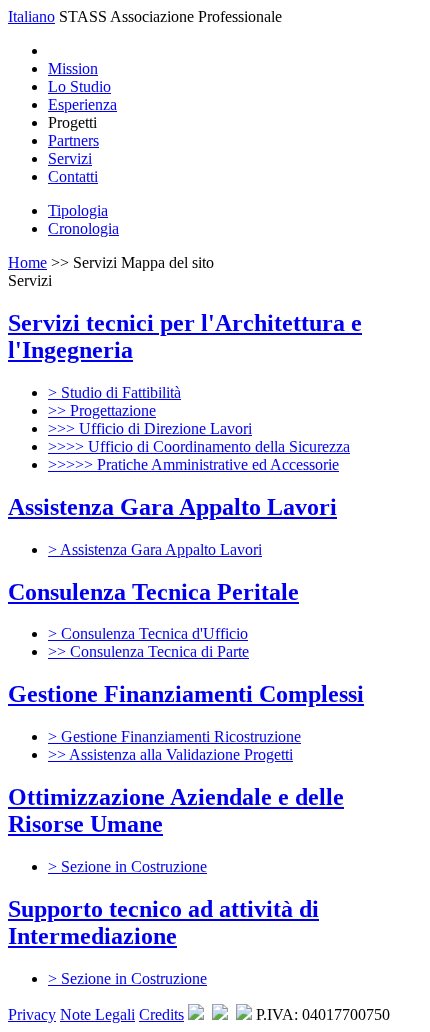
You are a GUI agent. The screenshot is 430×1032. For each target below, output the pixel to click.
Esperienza (82, 104)
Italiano (31, 16)
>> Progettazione (102, 410)
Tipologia (78, 210)
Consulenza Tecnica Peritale (153, 592)
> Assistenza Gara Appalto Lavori (155, 549)
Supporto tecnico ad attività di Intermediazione (163, 922)
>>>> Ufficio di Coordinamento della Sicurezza (199, 446)
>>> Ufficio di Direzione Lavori (150, 428)
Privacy (32, 1014)
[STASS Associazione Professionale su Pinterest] (196, 1014)
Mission (73, 68)
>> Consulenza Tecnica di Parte (148, 651)
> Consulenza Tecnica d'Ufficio (148, 633)
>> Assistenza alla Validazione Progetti (170, 754)
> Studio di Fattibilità (114, 392)
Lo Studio (79, 86)
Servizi (70, 158)
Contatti (73, 176)
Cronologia (83, 228)
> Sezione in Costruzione (127, 866)
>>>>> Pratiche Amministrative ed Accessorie (193, 464)
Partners (73, 140)
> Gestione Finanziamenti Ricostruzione (174, 736)
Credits (161, 1014)
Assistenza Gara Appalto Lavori (172, 507)
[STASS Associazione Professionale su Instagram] (220, 1014)
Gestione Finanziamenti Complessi (186, 694)
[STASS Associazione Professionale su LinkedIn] (244, 1014)
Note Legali (97, 1014)
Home (27, 262)
